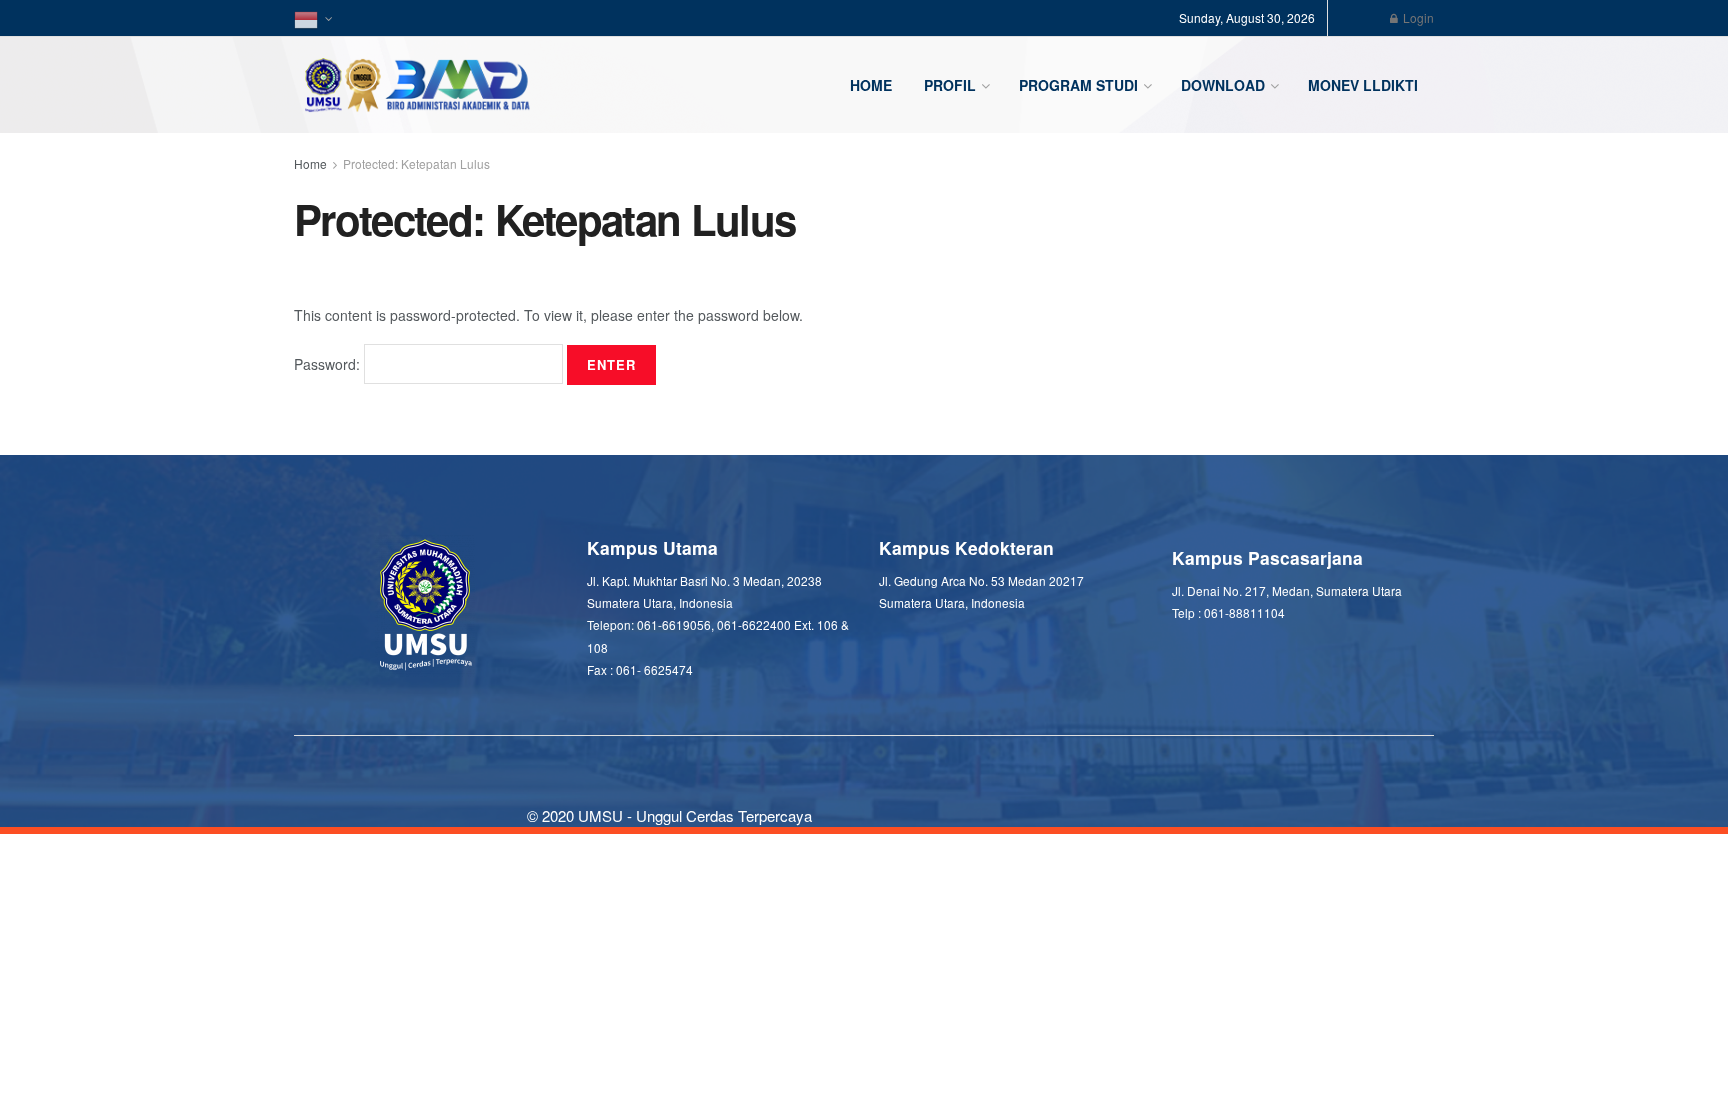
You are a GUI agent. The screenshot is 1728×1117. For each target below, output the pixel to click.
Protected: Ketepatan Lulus (416, 163)
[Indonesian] (312, 18)
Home (871, 85)
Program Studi (1078, 85)
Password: (329, 364)
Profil (950, 85)
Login (1417, 17)
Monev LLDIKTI (1363, 85)
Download (1223, 85)
